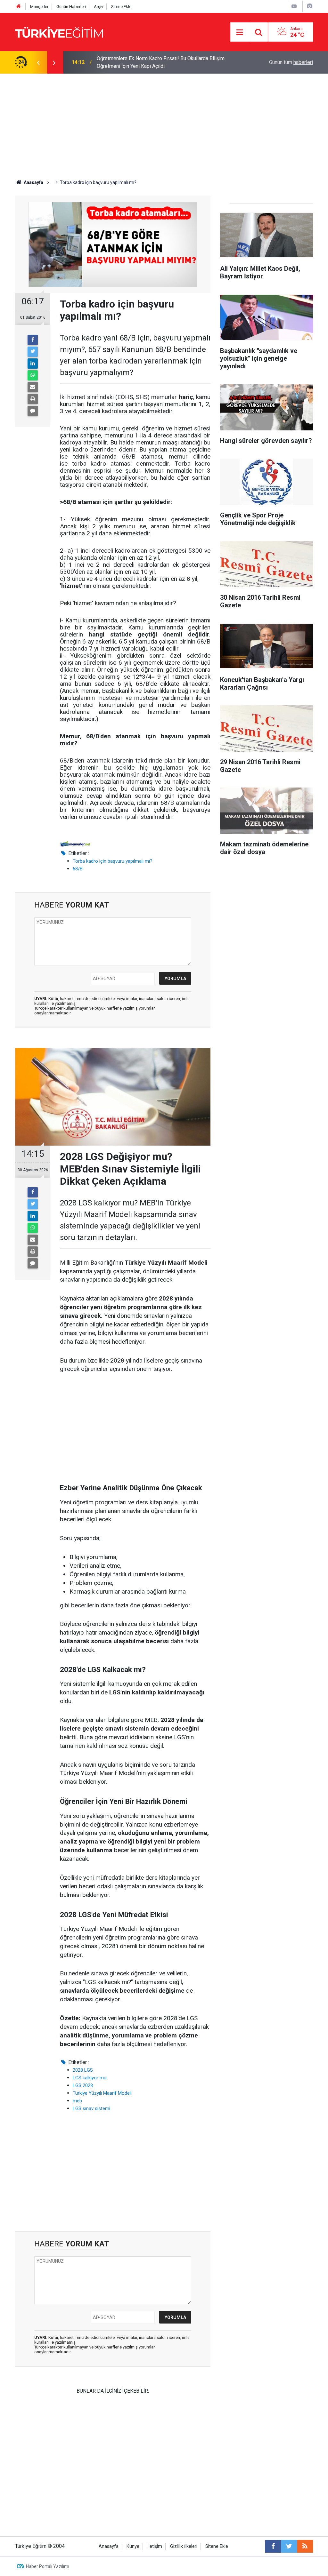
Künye (133, 2546)
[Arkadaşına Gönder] (33, 387)
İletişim (155, 2546)
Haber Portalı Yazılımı (48, 2566)
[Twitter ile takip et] (289, 2546)
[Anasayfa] (19, 7)
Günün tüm (291, 62)
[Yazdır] (33, 399)
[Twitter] (33, 352)
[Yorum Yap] (33, 411)
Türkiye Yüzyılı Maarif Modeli (102, 2093)
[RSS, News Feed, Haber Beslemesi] (305, 2546)
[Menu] (240, 32)
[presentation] (38, 62)
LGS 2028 (83, 2085)
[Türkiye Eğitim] (59, 32)
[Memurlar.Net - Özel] (75, 843)
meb (77, 2101)
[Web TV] (294, 6)
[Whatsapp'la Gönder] (33, 375)
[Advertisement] (164, 122)
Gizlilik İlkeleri (184, 2546)
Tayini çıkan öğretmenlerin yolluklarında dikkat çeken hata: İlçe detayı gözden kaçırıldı (165, 62)
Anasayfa (109, 2546)
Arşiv (98, 7)
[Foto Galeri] (309, 6)
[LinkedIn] (33, 364)
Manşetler (39, 7)
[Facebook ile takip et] (273, 2546)
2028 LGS (83, 2070)
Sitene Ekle (121, 7)
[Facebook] (33, 340)
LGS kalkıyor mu (90, 2078)
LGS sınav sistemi (91, 2108)
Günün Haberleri (71, 7)
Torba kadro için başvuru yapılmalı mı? (113, 861)
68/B (78, 869)
